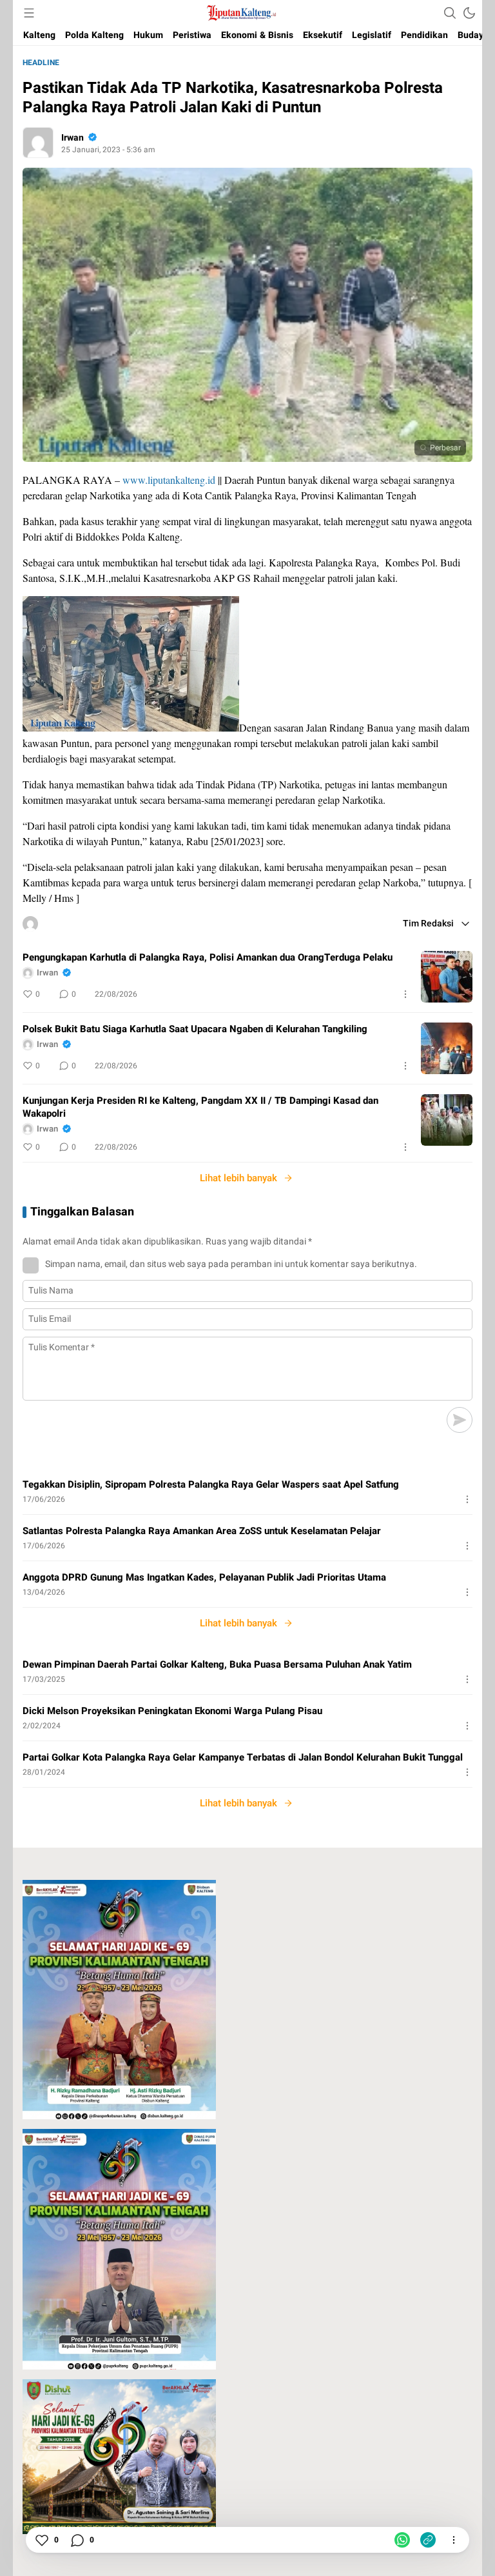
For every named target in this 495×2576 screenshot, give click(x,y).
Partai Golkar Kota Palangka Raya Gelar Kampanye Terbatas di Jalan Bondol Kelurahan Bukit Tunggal (243, 1757)
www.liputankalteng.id (169, 480)
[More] (405, 994)
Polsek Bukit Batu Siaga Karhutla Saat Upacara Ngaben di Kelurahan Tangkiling (195, 1029)
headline (41, 63)
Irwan (73, 138)
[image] (447, 977)
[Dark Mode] (469, 13)
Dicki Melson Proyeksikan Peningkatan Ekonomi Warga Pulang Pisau (172, 1711)
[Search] (450, 13)
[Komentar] (77, 2540)
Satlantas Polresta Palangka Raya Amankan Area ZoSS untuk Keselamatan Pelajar (202, 1531)
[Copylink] (428, 2540)
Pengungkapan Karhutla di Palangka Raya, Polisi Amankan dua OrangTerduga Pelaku (208, 957)
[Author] (38, 143)
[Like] (41, 2540)
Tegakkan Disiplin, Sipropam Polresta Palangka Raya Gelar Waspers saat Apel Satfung (211, 1484)
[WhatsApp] (402, 2540)
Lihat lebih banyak (238, 1178)
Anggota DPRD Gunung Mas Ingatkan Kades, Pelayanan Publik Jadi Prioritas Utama (204, 1577)
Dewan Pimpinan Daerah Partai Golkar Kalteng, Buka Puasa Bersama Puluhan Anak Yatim (217, 1664)
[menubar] (29, 13)
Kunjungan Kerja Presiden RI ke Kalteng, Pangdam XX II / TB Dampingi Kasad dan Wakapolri (200, 1107)
